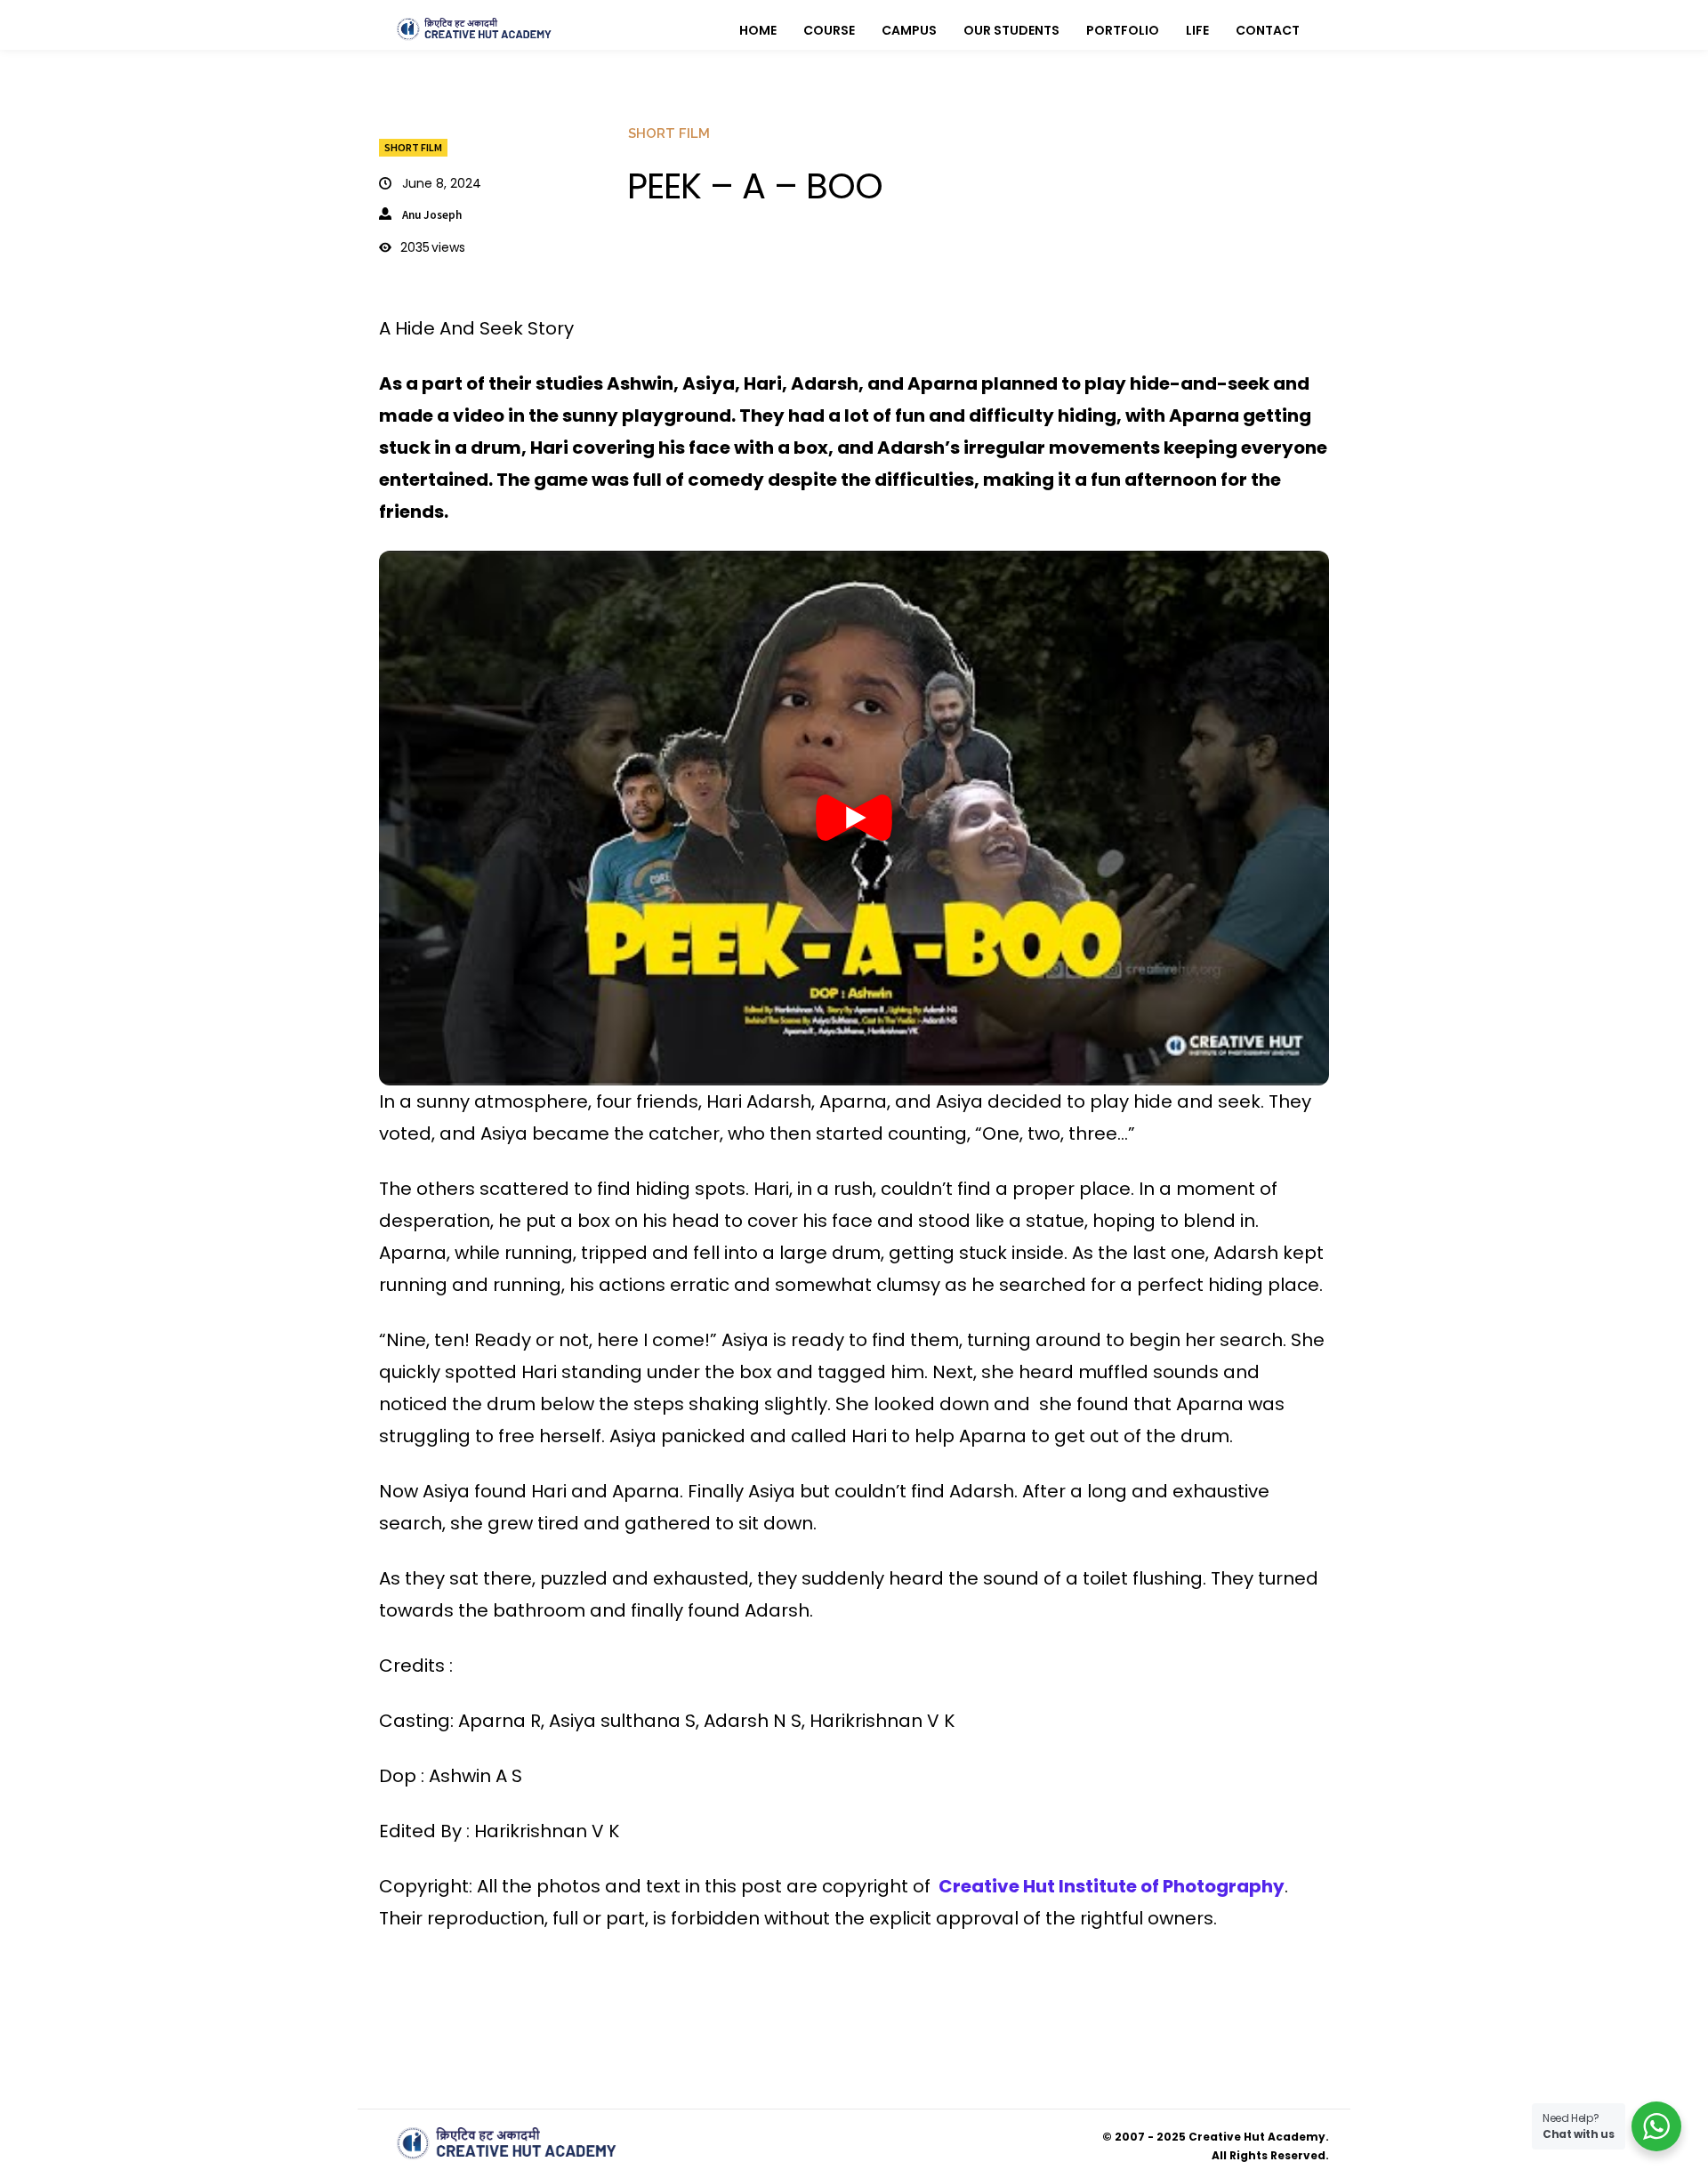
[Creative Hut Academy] (474, 29)
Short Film (413, 147)
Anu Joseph (432, 215)
